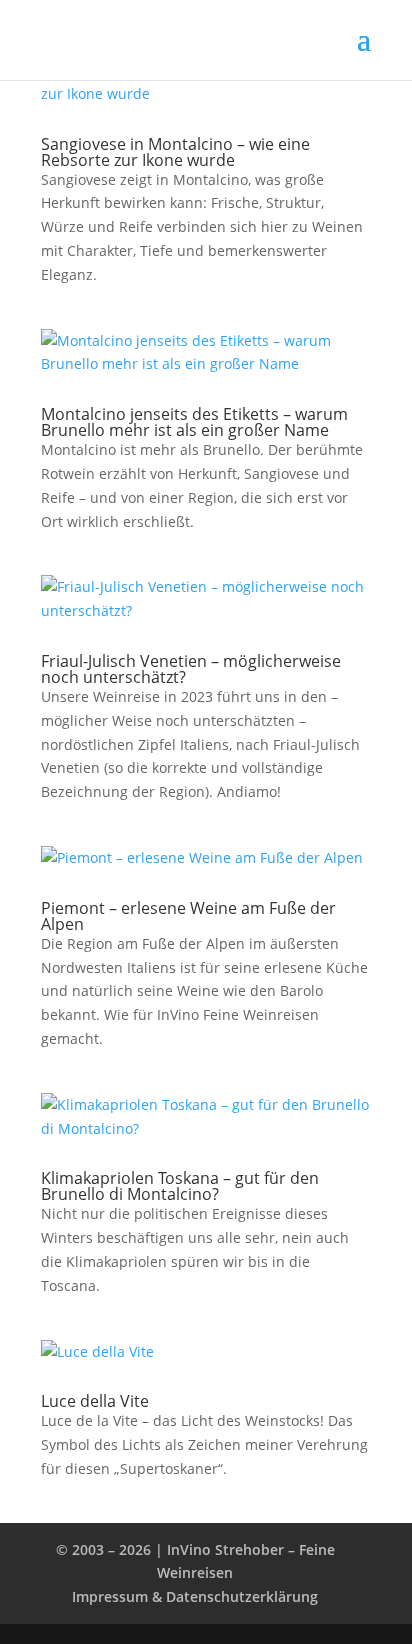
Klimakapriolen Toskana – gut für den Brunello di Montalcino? (180, 1186)
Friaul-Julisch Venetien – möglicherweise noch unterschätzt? (191, 669)
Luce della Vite (95, 1401)
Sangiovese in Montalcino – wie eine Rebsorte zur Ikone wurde (175, 152)
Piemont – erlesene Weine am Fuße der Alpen (188, 916)
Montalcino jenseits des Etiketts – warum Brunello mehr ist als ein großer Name (194, 422)
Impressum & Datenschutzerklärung (195, 1596)
